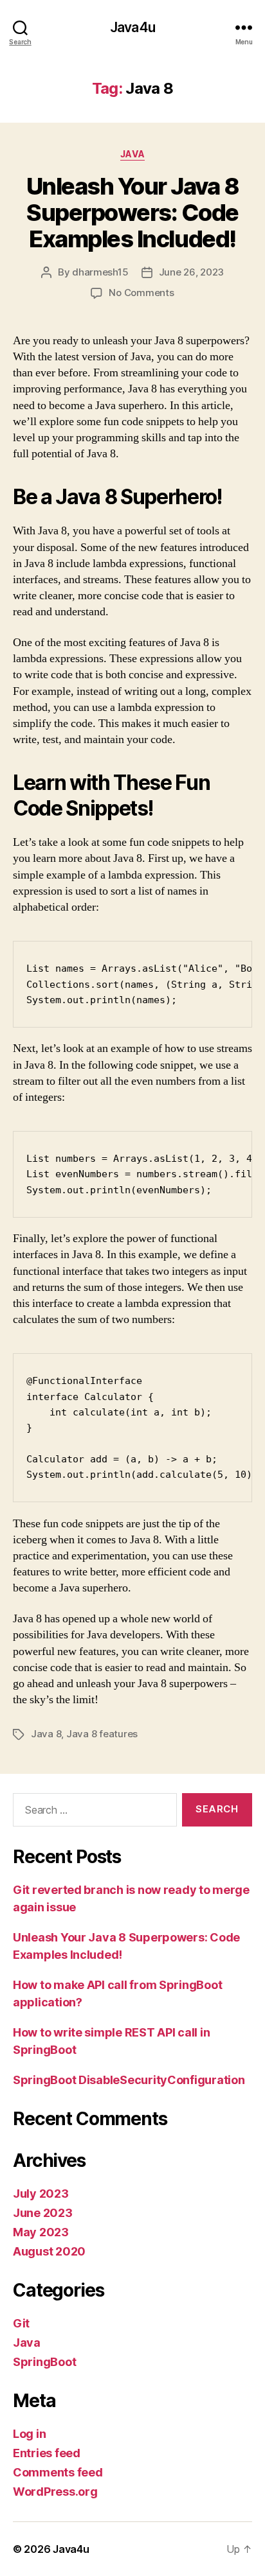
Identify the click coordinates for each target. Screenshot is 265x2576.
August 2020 (49, 2251)
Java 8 (46, 1734)
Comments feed (58, 2472)
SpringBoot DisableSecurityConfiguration (129, 2080)
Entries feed (47, 2453)
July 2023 (41, 2194)
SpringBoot (44, 2362)
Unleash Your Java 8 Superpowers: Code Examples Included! (133, 213)
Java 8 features (102, 1734)
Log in (29, 2434)
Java (132, 154)
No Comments (141, 293)
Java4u (132, 27)
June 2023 (43, 2213)
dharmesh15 (100, 272)
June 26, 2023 (192, 272)
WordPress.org (55, 2492)
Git (21, 2323)
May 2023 (41, 2232)
